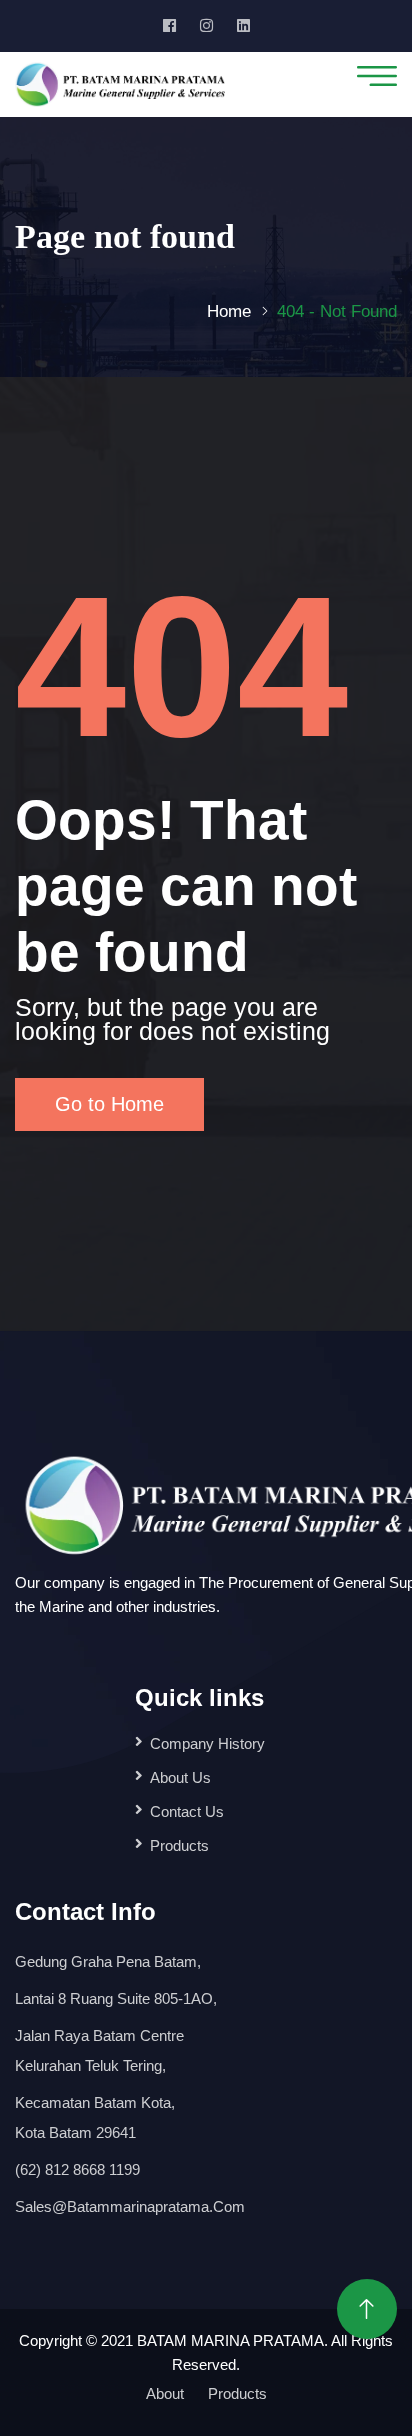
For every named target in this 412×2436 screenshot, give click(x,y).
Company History (207, 1743)
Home (229, 311)
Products (179, 1845)
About (165, 2393)
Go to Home (109, 1104)
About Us (180, 1777)
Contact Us (187, 1811)
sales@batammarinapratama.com (130, 2206)
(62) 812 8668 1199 (77, 2169)
